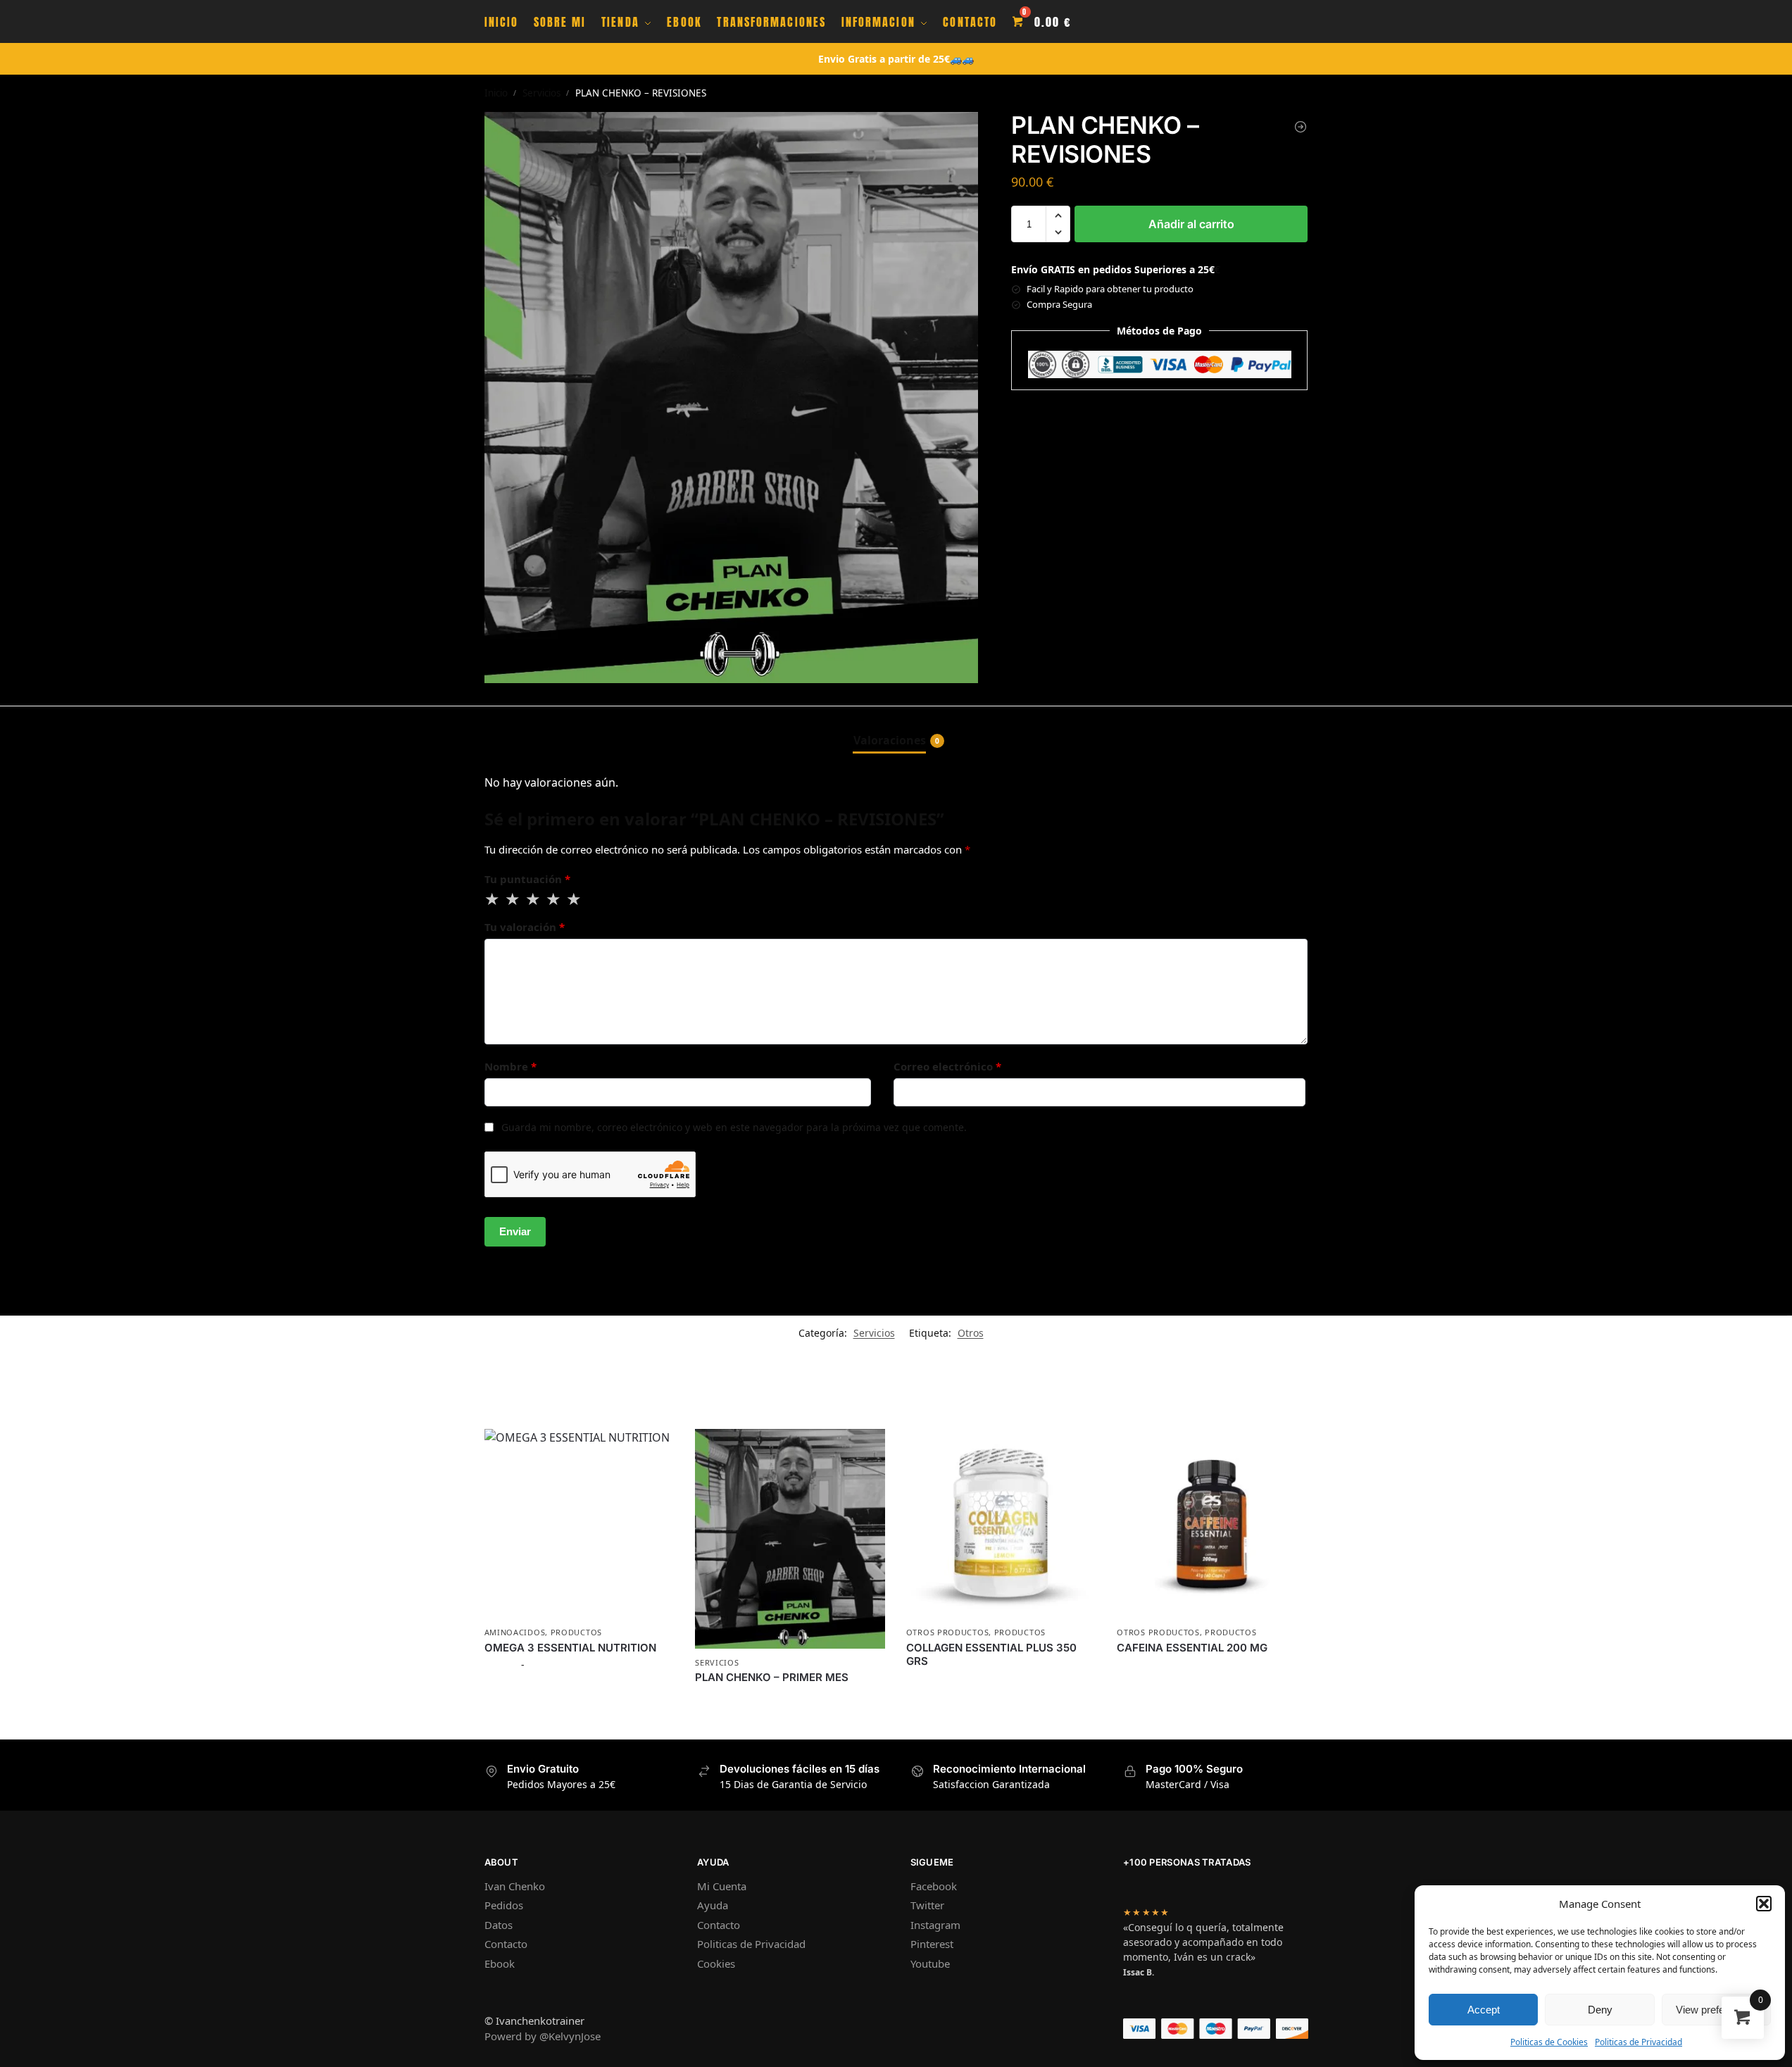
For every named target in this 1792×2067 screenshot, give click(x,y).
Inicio (496, 93)
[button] (1764, 1904)
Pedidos (504, 1905)
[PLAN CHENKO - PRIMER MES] (1301, 127)
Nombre (510, 1066)
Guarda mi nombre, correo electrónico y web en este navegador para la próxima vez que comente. (734, 1127)
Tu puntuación (527, 879)
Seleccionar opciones (579, 1694)
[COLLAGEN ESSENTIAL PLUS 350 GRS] (1001, 1524)
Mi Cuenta (722, 1886)
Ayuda (713, 1905)
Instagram (935, 1925)
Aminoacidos (515, 1632)
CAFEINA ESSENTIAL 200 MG (1192, 1648)
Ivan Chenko (515, 1886)
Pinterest (932, 1944)
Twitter (927, 1905)
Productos (576, 1632)
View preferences (1716, 2010)
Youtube (930, 1963)
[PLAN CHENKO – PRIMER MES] (790, 1539)
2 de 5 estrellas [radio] (513, 899)
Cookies (716, 1963)
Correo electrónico (947, 1066)
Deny (1600, 2010)
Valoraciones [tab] (896, 740)
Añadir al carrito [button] (790, 1724)
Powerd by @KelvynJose (543, 2036)
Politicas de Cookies (1549, 2042)
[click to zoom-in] (732, 397)
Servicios (541, 93)
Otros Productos (948, 1632)
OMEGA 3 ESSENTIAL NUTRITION (570, 1648)
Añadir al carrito (1191, 224)
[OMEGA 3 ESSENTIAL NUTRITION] (579, 1524)
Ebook (500, 1963)
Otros (971, 1333)
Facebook (934, 1886)
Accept (1484, 2010)
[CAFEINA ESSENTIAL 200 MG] (1212, 1524)
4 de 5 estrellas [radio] (554, 899)
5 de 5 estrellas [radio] (575, 899)
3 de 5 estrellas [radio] (534, 899)
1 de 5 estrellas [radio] (493, 899)
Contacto (506, 1944)
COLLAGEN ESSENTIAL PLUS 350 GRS (991, 1655)
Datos (499, 1925)
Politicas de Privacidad (1639, 2042)
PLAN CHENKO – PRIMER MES (772, 1677)
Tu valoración (525, 927)
